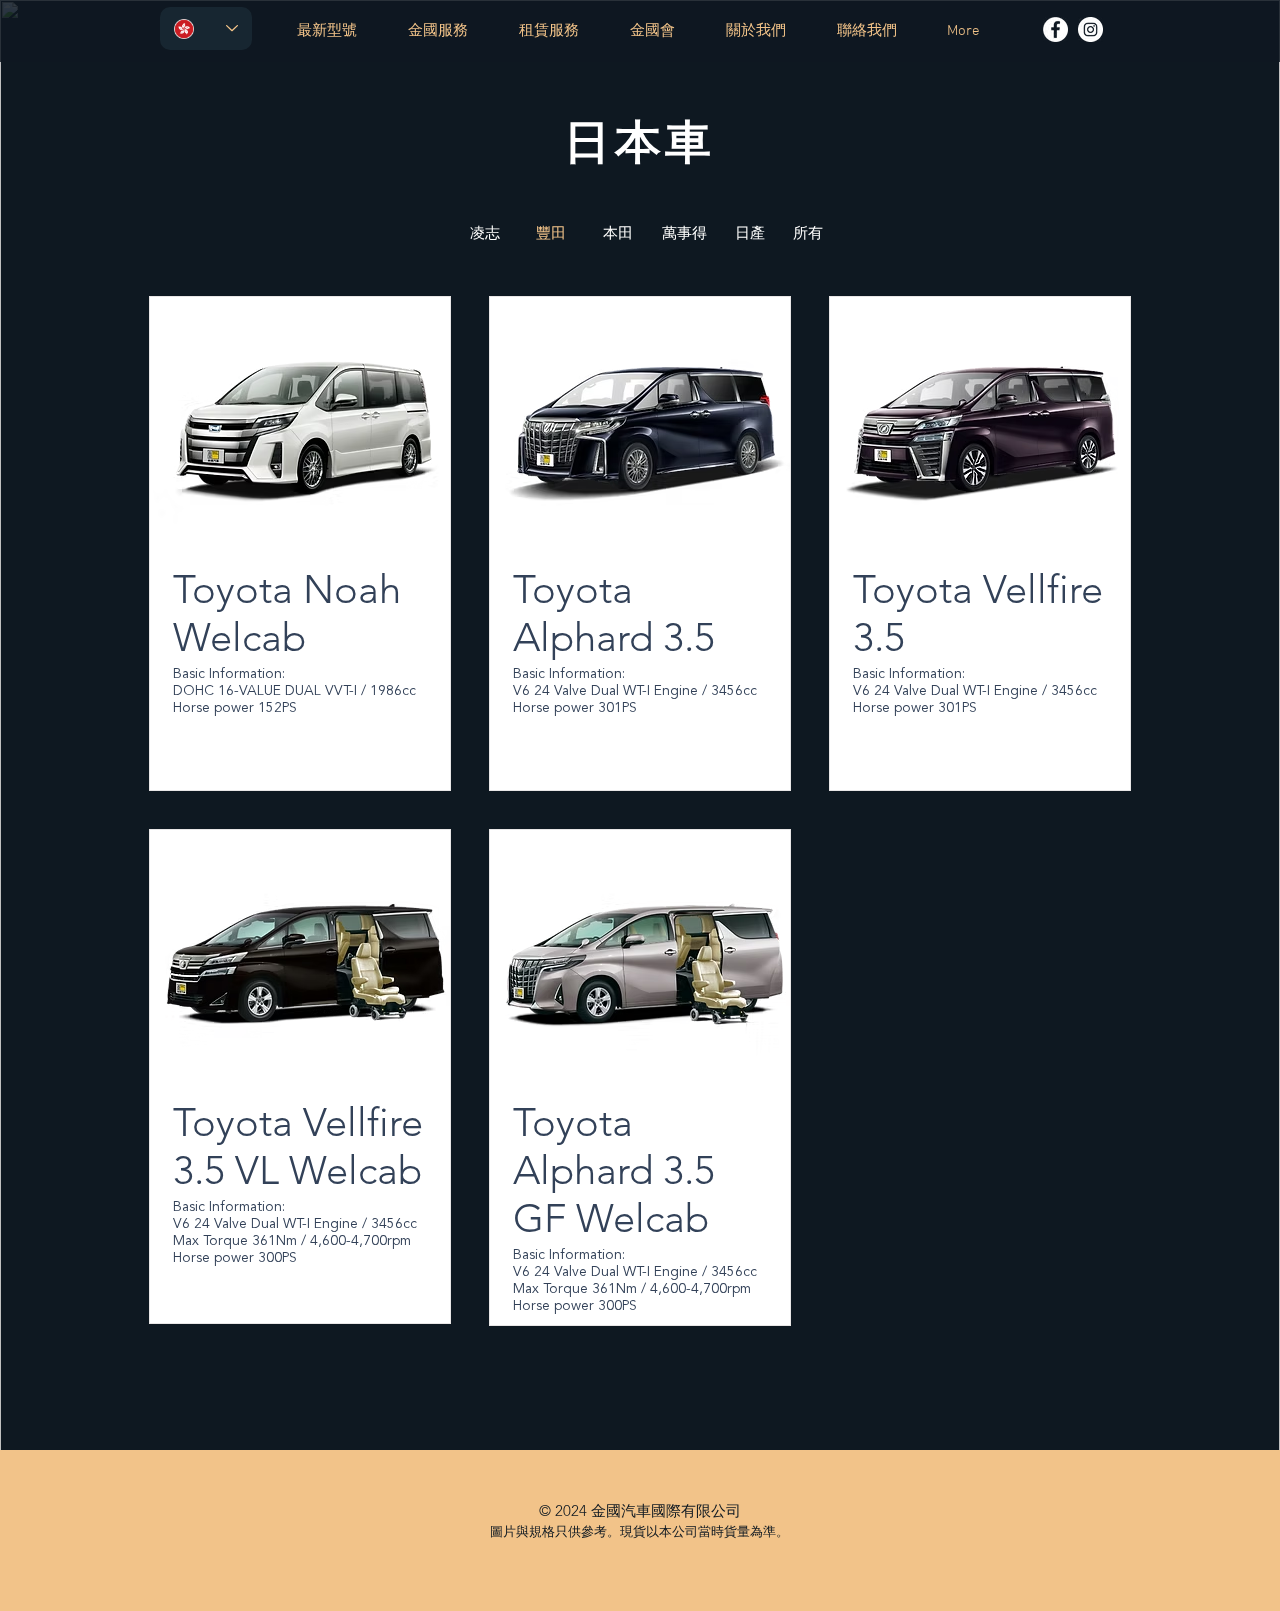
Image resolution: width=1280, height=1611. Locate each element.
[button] (551, 232)
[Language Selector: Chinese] (206, 28)
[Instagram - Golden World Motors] (1090, 29)
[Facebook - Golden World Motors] (1055, 29)
